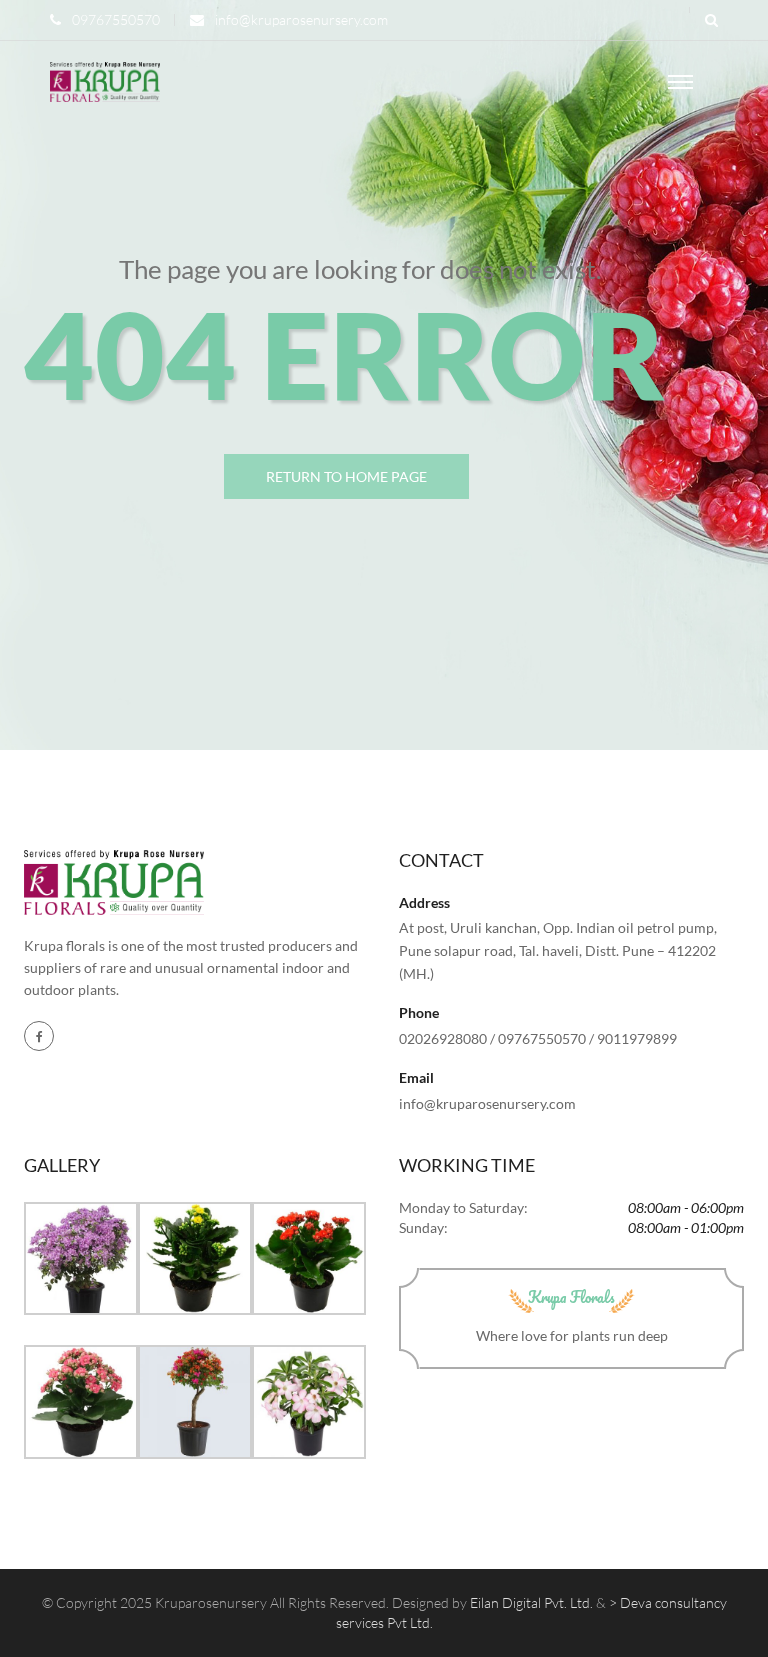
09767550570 (116, 19)
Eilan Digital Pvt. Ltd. (531, 1602)
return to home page (346, 476)
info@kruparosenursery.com (301, 19)
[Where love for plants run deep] (105, 81)
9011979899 (637, 1038)
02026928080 (443, 1038)
